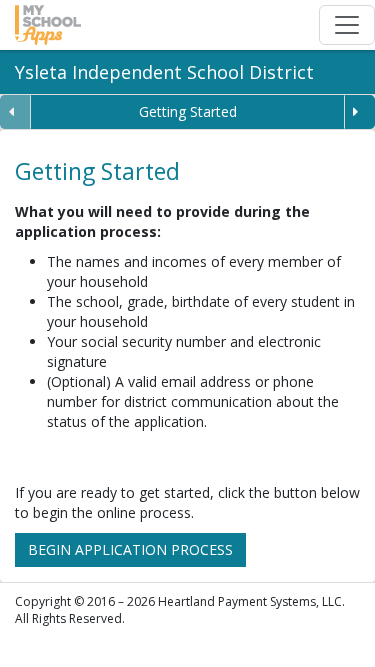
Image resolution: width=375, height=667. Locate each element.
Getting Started (188, 111)
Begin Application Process (130, 549)
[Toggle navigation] (347, 25)
